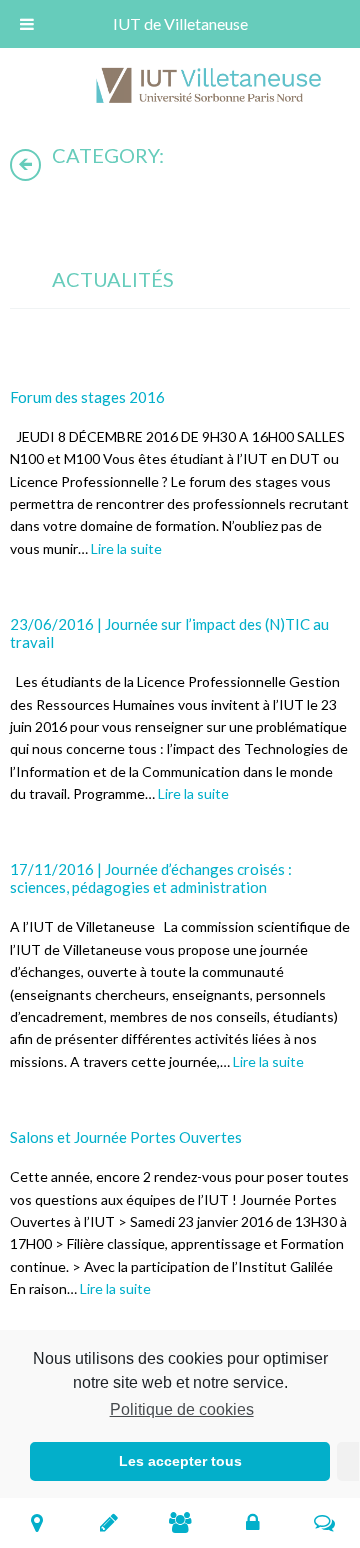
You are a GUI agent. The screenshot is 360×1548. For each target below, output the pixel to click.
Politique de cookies (181, 1409)
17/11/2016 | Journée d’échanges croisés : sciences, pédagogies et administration (151, 878)
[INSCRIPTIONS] (108, 1522)
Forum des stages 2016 (87, 397)
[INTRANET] (324, 1522)
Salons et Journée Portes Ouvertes (126, 1137)
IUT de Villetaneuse (180, 23)
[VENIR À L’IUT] (36, 1522)
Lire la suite (126, 548)
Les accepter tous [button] (180, 1461)
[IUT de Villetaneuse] (215, 88)
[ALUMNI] (180, 1522)
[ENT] (252, 1522)
